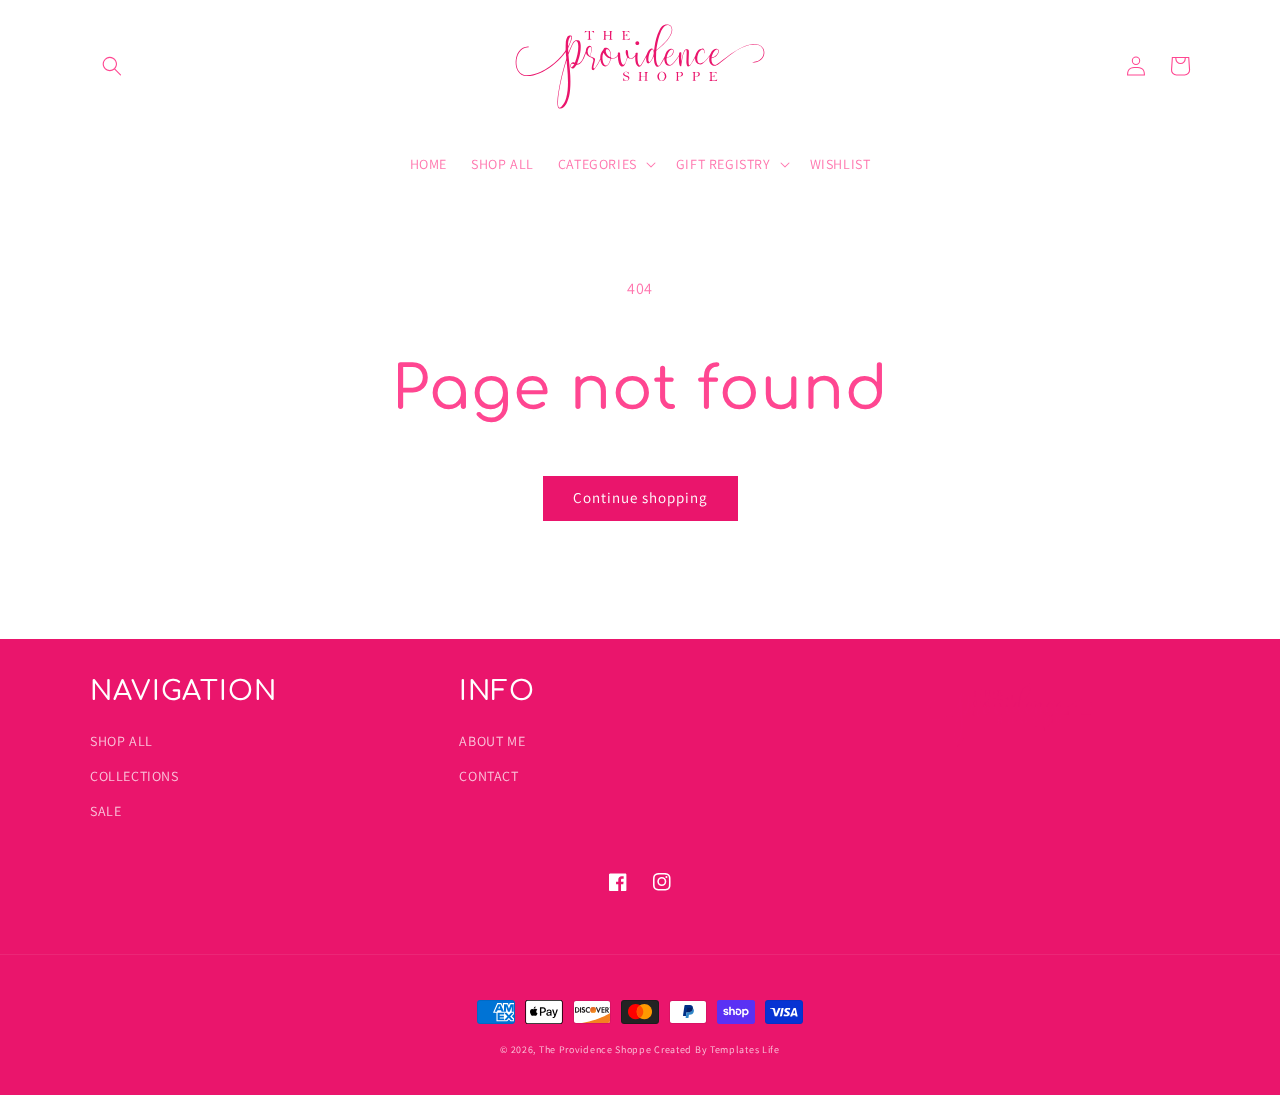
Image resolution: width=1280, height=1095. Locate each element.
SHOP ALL (121, 741)
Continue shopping (640, 497)
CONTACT (488, 776)
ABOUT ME (492, 741)
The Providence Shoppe (595, 1049)
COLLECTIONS (134, 776)
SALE (105, 811)
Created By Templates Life (717, 1049)
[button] (112, 66)
